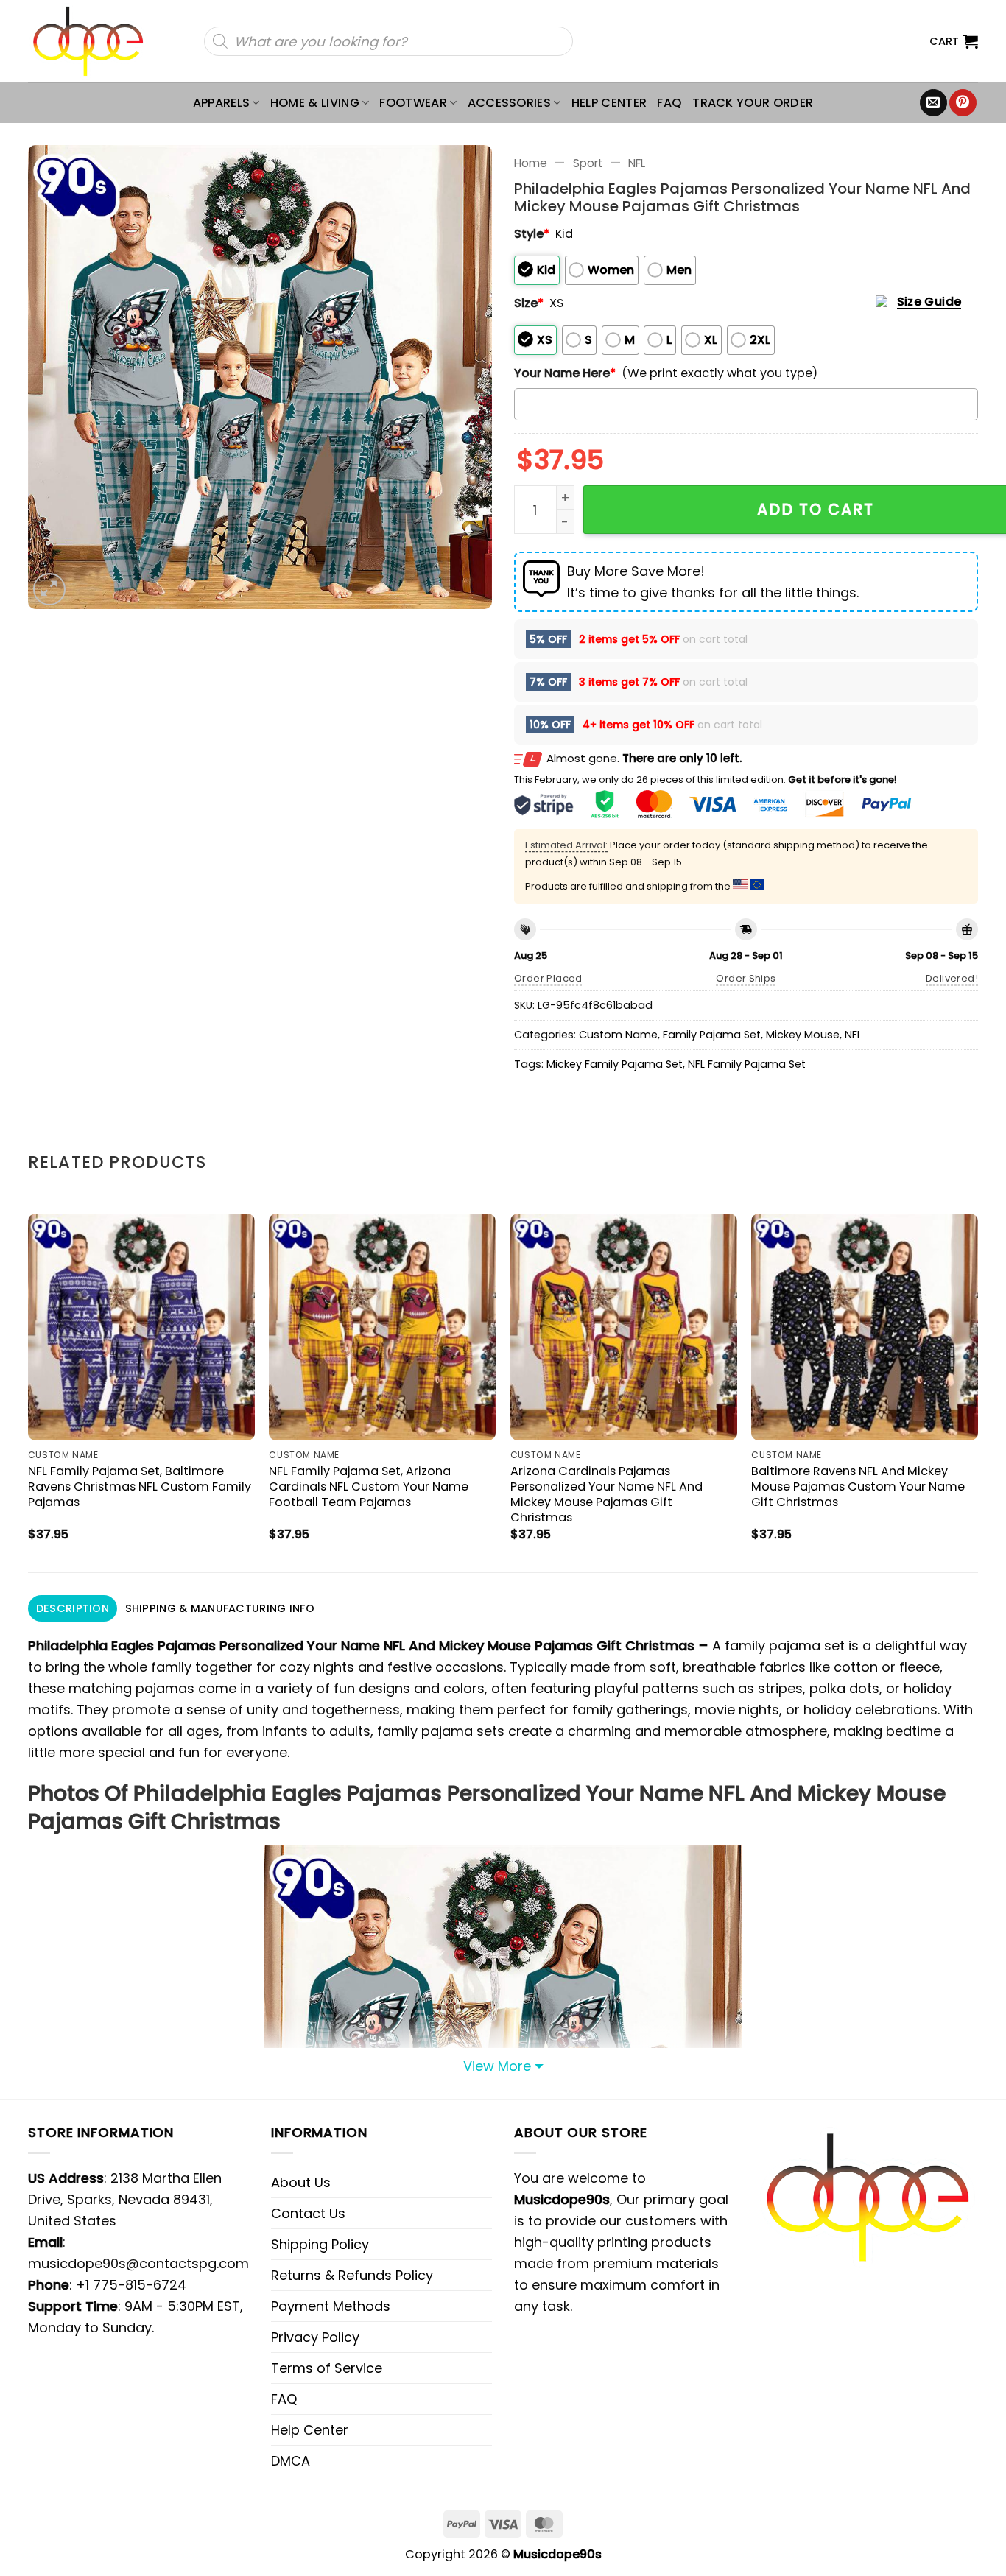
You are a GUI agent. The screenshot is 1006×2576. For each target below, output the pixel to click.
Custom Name (618, 1035)
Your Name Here (565, 373)
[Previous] (29, 1380)
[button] (954, 41)
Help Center (609, 103)
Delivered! (952, 978)
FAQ (669, 103)
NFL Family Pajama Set (747, 1064)
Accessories (510, 103)
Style (532, 234)
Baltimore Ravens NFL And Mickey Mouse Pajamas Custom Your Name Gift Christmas (858, 1486)
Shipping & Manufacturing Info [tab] (220, 1608)
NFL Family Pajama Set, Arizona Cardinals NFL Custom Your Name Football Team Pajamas (369, 1486)
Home (531, 163)
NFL (637, 163)
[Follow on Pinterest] (963, 103)
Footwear (413, 103)
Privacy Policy (315, 2337)
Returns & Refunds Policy (352, 2275)
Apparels (222, 103)
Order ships (746, 978)
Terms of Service (327, 2368)
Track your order (753, 103)
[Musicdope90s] (95, 41)
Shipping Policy (320, 2244)
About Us (301, 2182)
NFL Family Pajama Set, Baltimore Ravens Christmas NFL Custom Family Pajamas (140, 1486)
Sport (588, 163)
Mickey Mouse (803, 1035)
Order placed (548, 978)
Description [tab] (73, 1608)
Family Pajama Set (712, 1035)
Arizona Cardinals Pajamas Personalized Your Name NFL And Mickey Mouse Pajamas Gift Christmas (606, 1494)
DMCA (291, 2461)
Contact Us (308, 2213)
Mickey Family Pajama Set (615, 1064)
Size (529, 303)
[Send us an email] (933, 103)
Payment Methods (331, 2306)
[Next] (977, 1380)
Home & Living (315, 103)
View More (497, 2066)
